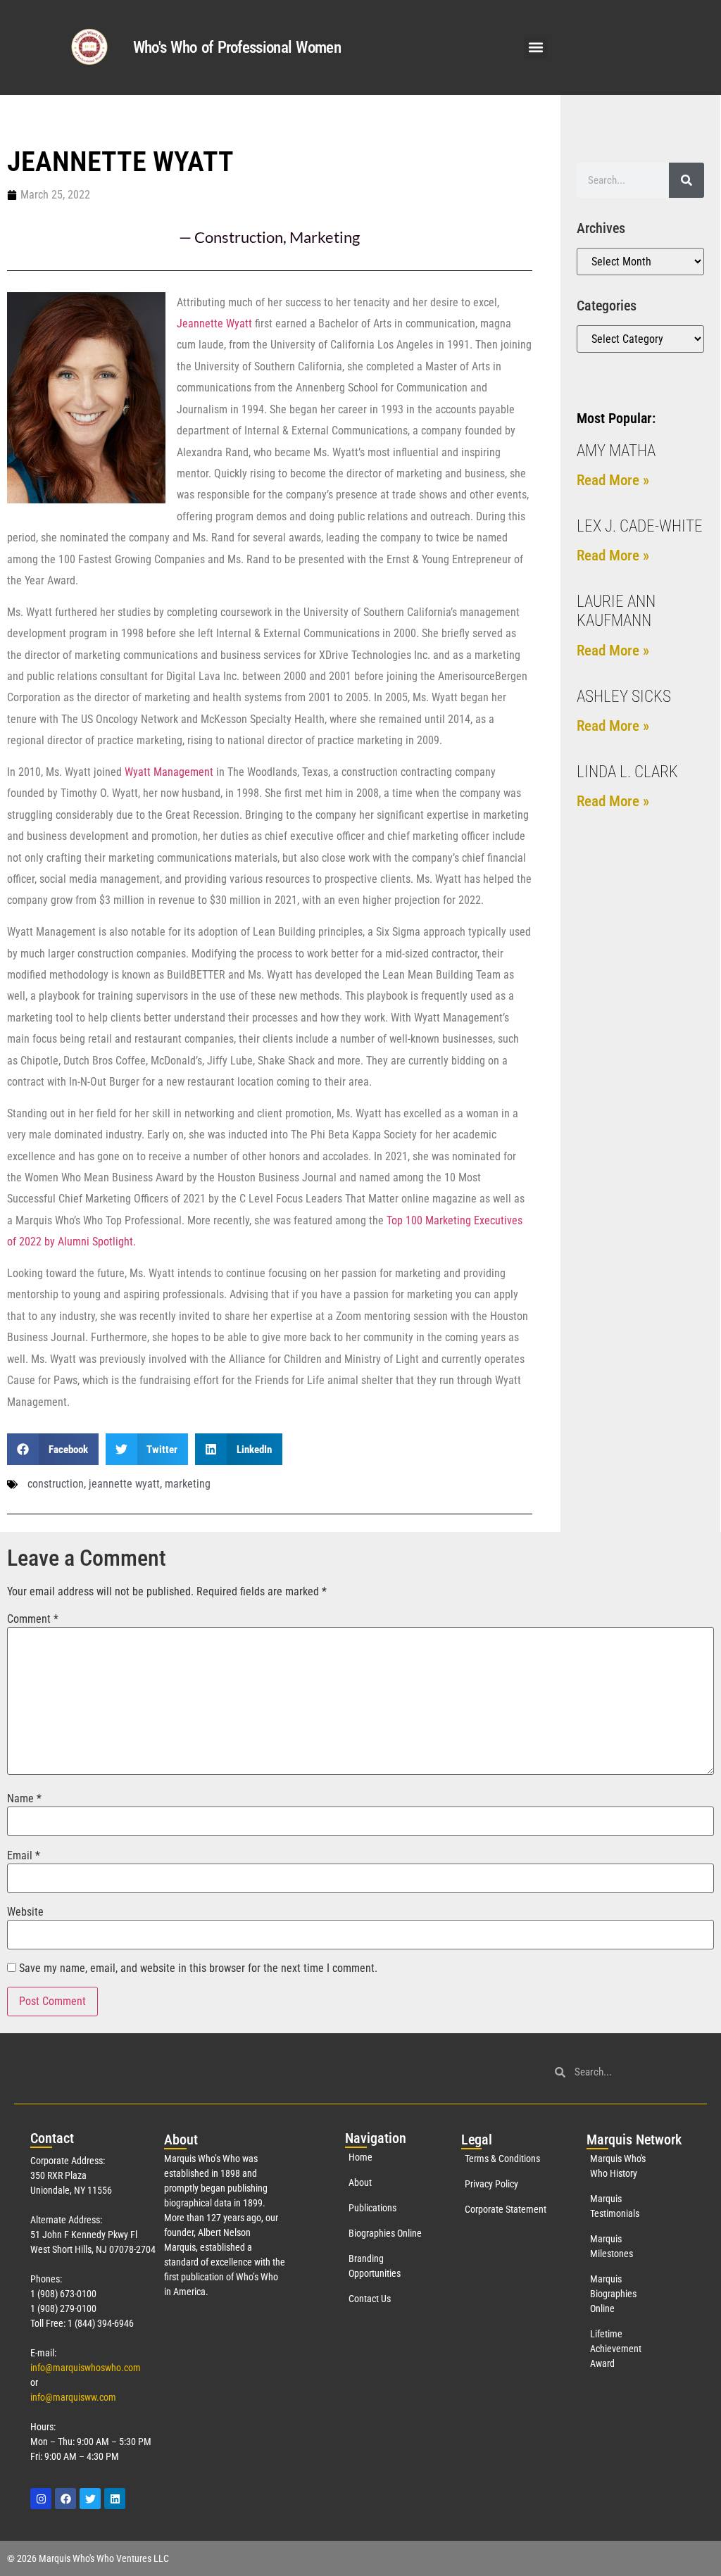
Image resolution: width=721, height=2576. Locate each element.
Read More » (613, 480)
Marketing (325, 237)
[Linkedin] (115, 2499)
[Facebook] (65, 2499)
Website (25, 1912)
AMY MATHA (616, 451)
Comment (33, 1619)
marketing (188, 1484)
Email (24, 1856)
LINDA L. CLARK (627, 772)
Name (24, 1799)
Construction (239, 237)
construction (56, 1484)
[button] (535, 48)
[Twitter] (90, 2499)
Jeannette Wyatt (214, 323)
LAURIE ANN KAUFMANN (616, 611)
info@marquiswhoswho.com (86, 2368)
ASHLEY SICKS (624, 697)
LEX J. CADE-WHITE (640, 526)
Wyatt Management (169, 772)
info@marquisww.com (73, 2397)
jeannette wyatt (124, 1484)
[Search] (686, 180)
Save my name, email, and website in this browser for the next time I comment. (198, 1968)
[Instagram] (41, 2499)
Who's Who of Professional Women (237, 48)
